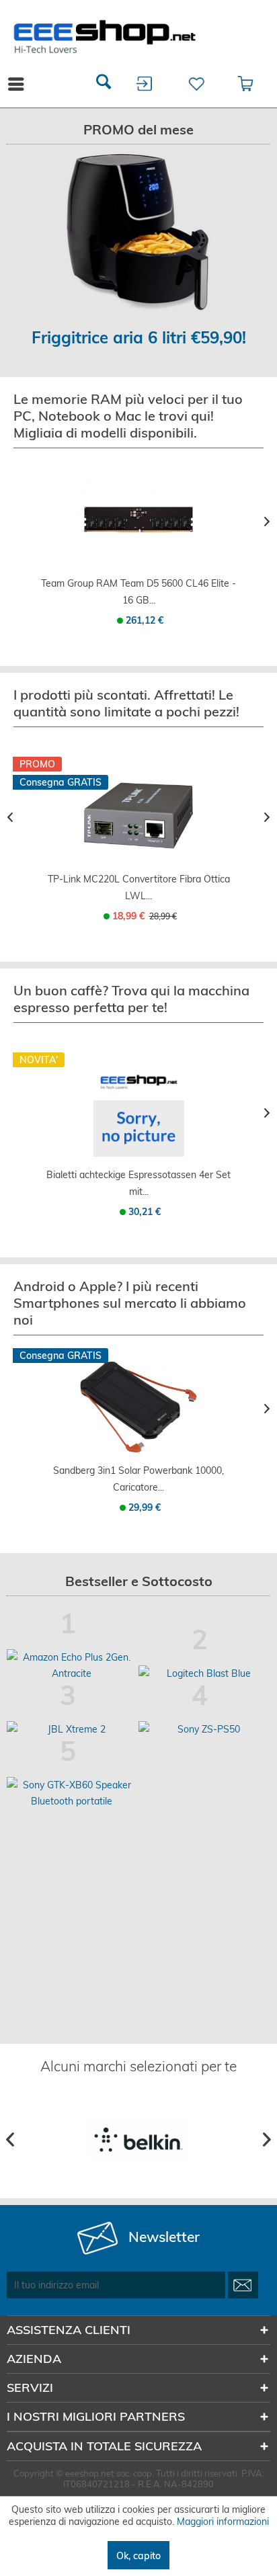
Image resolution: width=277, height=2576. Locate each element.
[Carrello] (246, 84)
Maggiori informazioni (223, 2522)
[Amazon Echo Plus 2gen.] (71, 1665)
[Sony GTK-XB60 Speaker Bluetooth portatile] (71, 1793)
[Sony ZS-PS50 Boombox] (203, 1729)
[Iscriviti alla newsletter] (243, 2285)
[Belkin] (138, 2139)
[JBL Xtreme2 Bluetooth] (71, 1729)
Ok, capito (138, 2556)
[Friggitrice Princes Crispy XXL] (138, 233)
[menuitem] (104, 84)
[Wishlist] (195, 84)
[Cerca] (104, 84)
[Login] (145, 84)
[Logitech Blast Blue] (203, 1673)
